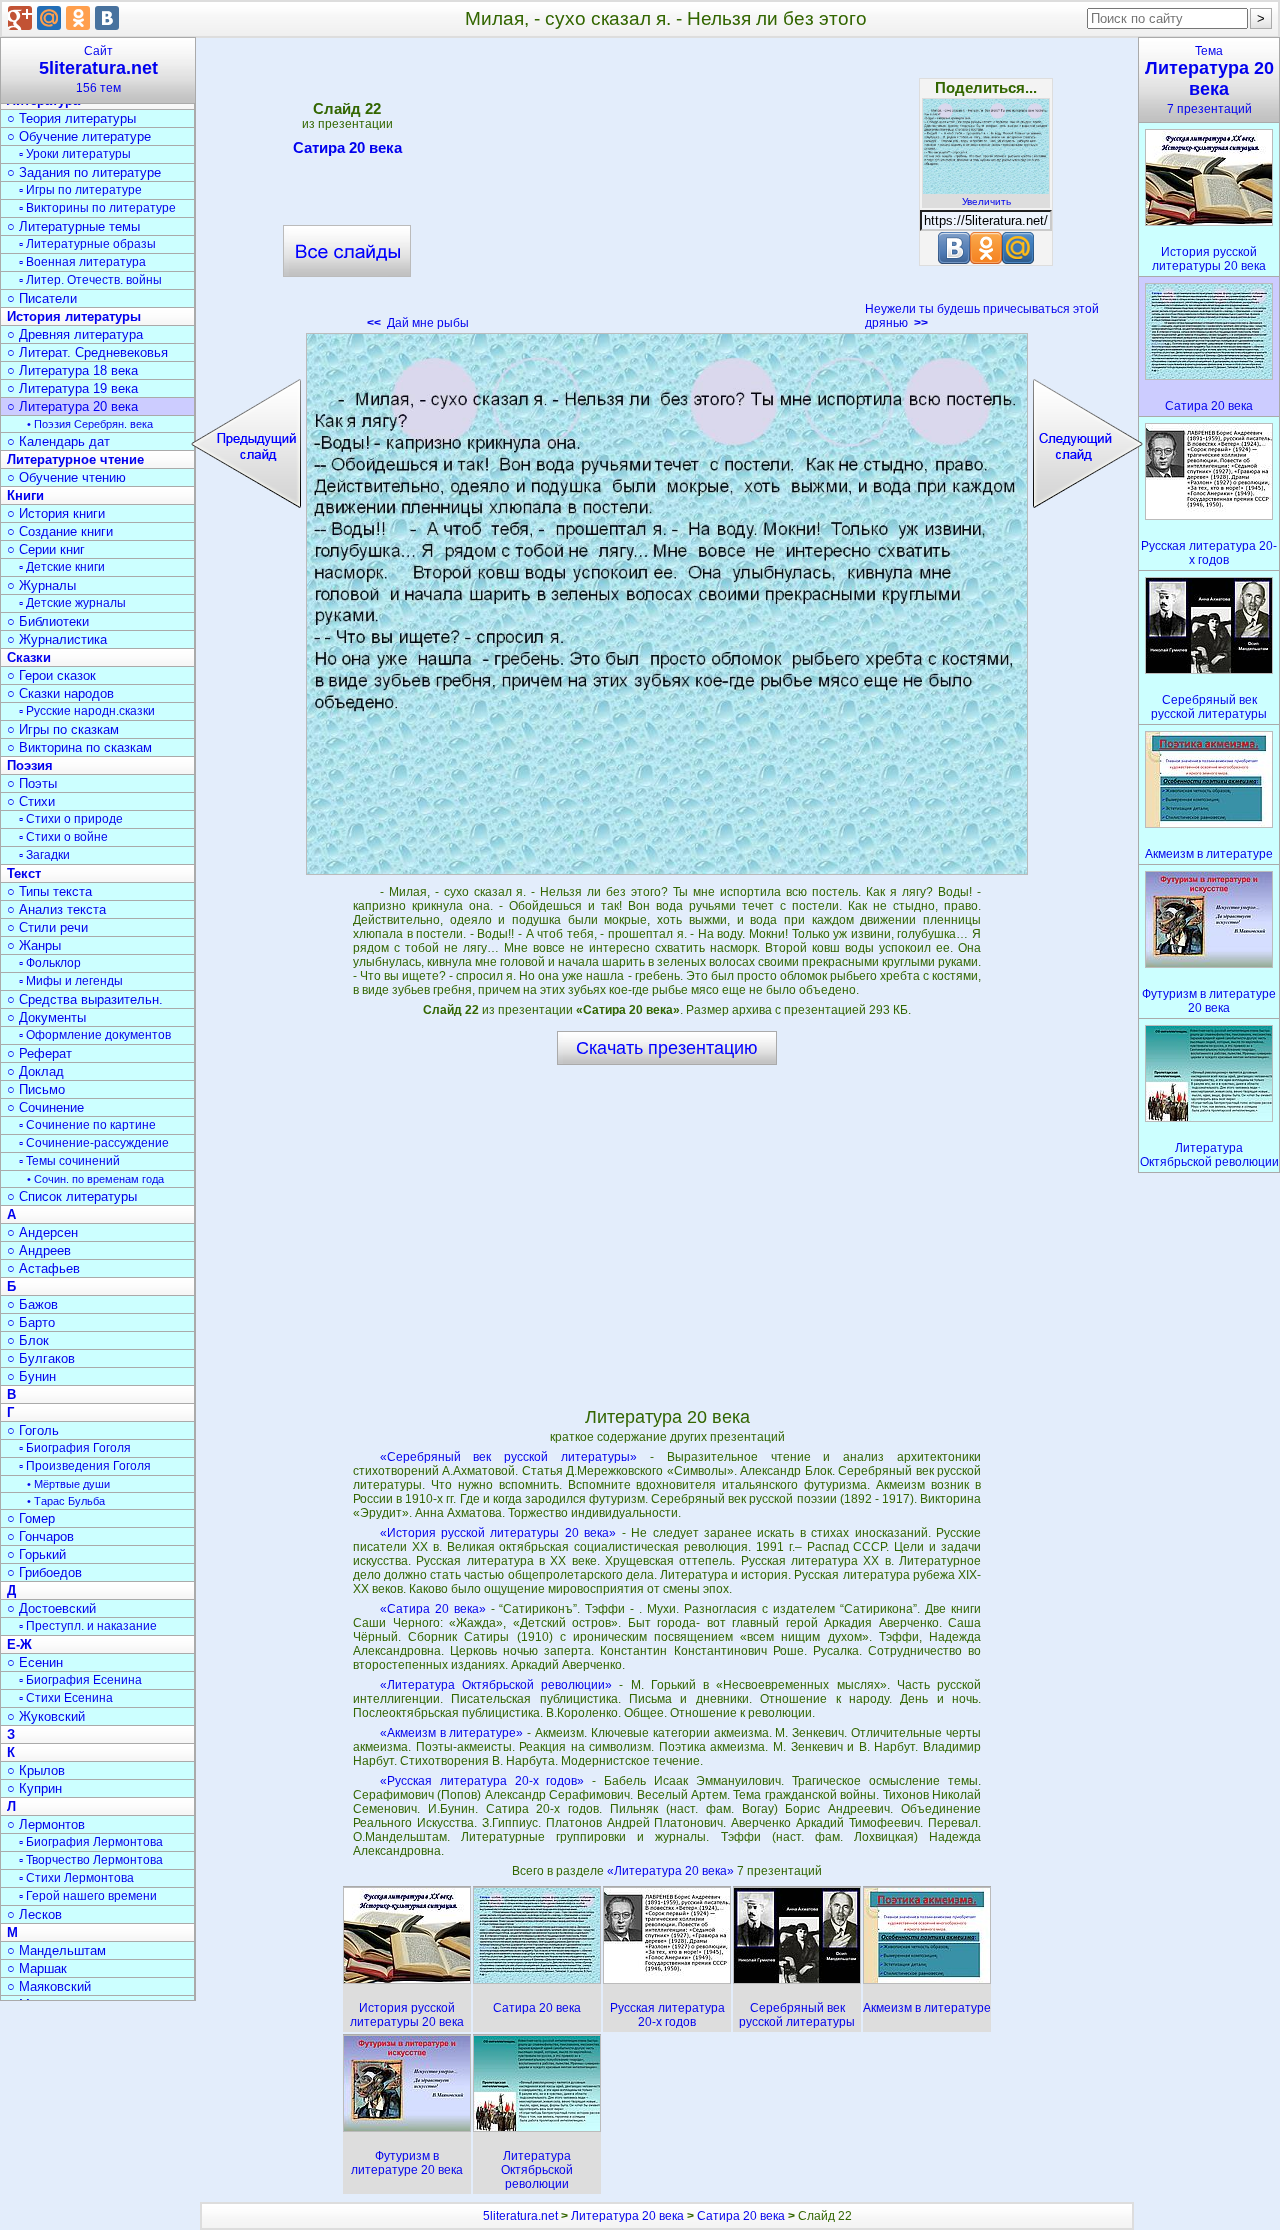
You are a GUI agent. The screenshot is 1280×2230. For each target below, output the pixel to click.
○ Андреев (39, 1250)
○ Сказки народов (60, 693)
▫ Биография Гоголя (75, 1448)
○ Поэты (32, 783)
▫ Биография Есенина (80, 1680)
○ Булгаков (41, 1358)
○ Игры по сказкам (63, 729)
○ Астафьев (43, 1268)
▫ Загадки (44, 855)
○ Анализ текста (56, 909)
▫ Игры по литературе (80, 190)
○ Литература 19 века (72, 388)
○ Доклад (35, 1071)
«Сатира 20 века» (433, 1609)
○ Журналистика (57, 639)
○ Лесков (34, 1914)
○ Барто (31, 1322)
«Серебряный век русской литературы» (508, 1457)
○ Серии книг (46, 549)
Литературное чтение (75, 459)
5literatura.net (520, 2216)
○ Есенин (35, 1662)
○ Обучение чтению (66, 477)
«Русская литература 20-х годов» (482, 1781)
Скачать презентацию (667, 1048)
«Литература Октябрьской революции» (496, 1685)
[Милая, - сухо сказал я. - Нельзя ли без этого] (667, 604)
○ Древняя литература (75, 334)
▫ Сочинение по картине (87, 1125)
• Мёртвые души (68, 1484)
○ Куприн (34, 1788)
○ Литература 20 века (72, 406)
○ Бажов (32, 1304)
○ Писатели (42, 298)
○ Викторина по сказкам (79, 747)
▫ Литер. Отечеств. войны (90, 280)
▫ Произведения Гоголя (85, 1466)
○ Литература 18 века (72, 370)
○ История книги (56, 513)
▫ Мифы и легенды (71, 981)
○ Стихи (31, 801)
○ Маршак (37, 1968)
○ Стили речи (47, 927)
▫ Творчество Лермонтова (91, 1860)
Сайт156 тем (98, 69)
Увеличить (986, 201)
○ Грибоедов (44, 1572)
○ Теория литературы (71, 118)
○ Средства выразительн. (85, 999)
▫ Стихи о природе (71, 819)
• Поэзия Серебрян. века (90, 424)
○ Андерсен (42, 1232)
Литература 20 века (627, 2216)
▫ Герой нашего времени (88, 1896)
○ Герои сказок (51, 675)
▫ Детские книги (62, 567)
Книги (25, 495)
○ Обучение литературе (79, 136)
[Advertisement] (667, 190)
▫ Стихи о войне (63, 837)
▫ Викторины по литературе (97, 208)
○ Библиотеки (48, 621)
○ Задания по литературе (84, 172)
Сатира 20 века (347, 147)
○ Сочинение (45, 1107)
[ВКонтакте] (107, 18)
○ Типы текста (49, 891)
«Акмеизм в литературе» (452, 1733)
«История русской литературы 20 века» (498, 1533)
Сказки (29, 657)
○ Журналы (41, 585)
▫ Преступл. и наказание (88, 1626)
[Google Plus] (20, 18)
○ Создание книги (60, 531)
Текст (24, 873)
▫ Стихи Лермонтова (76, 1878)
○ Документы (46, 1017)
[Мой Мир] (49, 18)
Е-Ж (19, 1644)
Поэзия (30, 765)
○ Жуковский (46, 1716)
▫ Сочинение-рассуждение (94, 1143)
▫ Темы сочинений (69, 1161)
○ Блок (28, 1340)
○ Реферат (39, 1053)
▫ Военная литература (82, 262)
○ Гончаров (40, 1536)
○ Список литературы (72, 1196)
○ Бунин (31, 1376)
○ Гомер (31, 1518)
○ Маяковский (49, 1986)
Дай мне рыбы (418, 323)
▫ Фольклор (50, 963)
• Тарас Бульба (66, 1501)
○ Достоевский (51, 1608)
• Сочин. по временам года (95, 1179)
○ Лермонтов (46, 1824)
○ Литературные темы (73, 226)
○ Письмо (36, 1089)
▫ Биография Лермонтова (91, 1842)
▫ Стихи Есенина (66, 1698)
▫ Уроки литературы (75, 154)
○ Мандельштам (56, 1950)
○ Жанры (34, 945)
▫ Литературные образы (87, 244)
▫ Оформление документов (95, 1035)
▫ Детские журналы (72, 603)
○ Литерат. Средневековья (87, 352)
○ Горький (36, 1554)
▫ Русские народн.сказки (87, 711)
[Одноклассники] (78, 18)
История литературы (74, 316)
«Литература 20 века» (672, 1871)
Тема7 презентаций (1209, 80)
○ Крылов (36, 1770)
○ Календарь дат (58, 441)
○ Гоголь (33, 1430)
